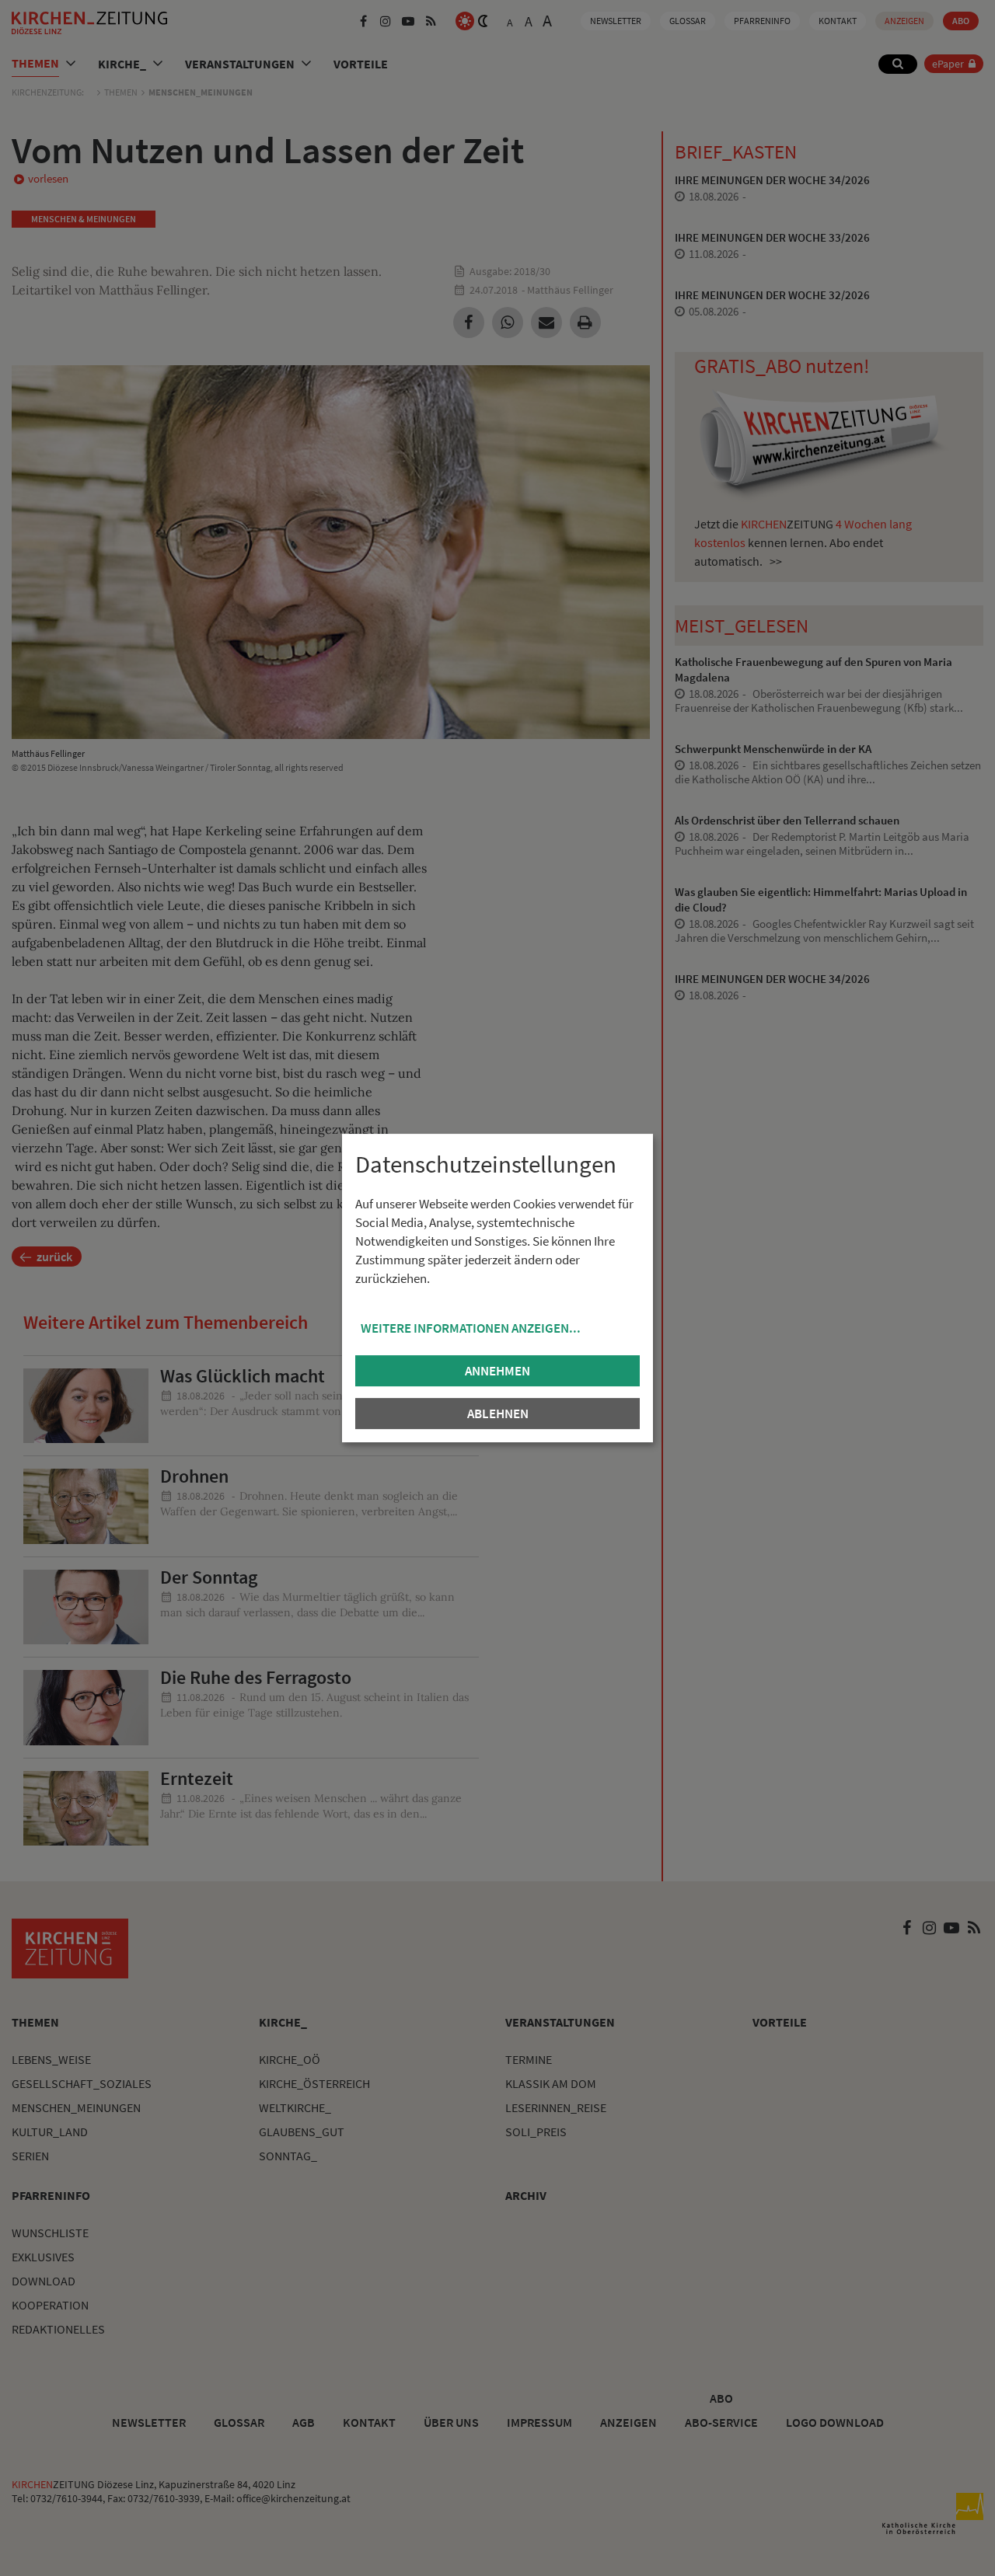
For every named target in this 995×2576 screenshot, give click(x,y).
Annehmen (497, 1371)
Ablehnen (498, 1413)
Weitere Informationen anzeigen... (471, 1328)
